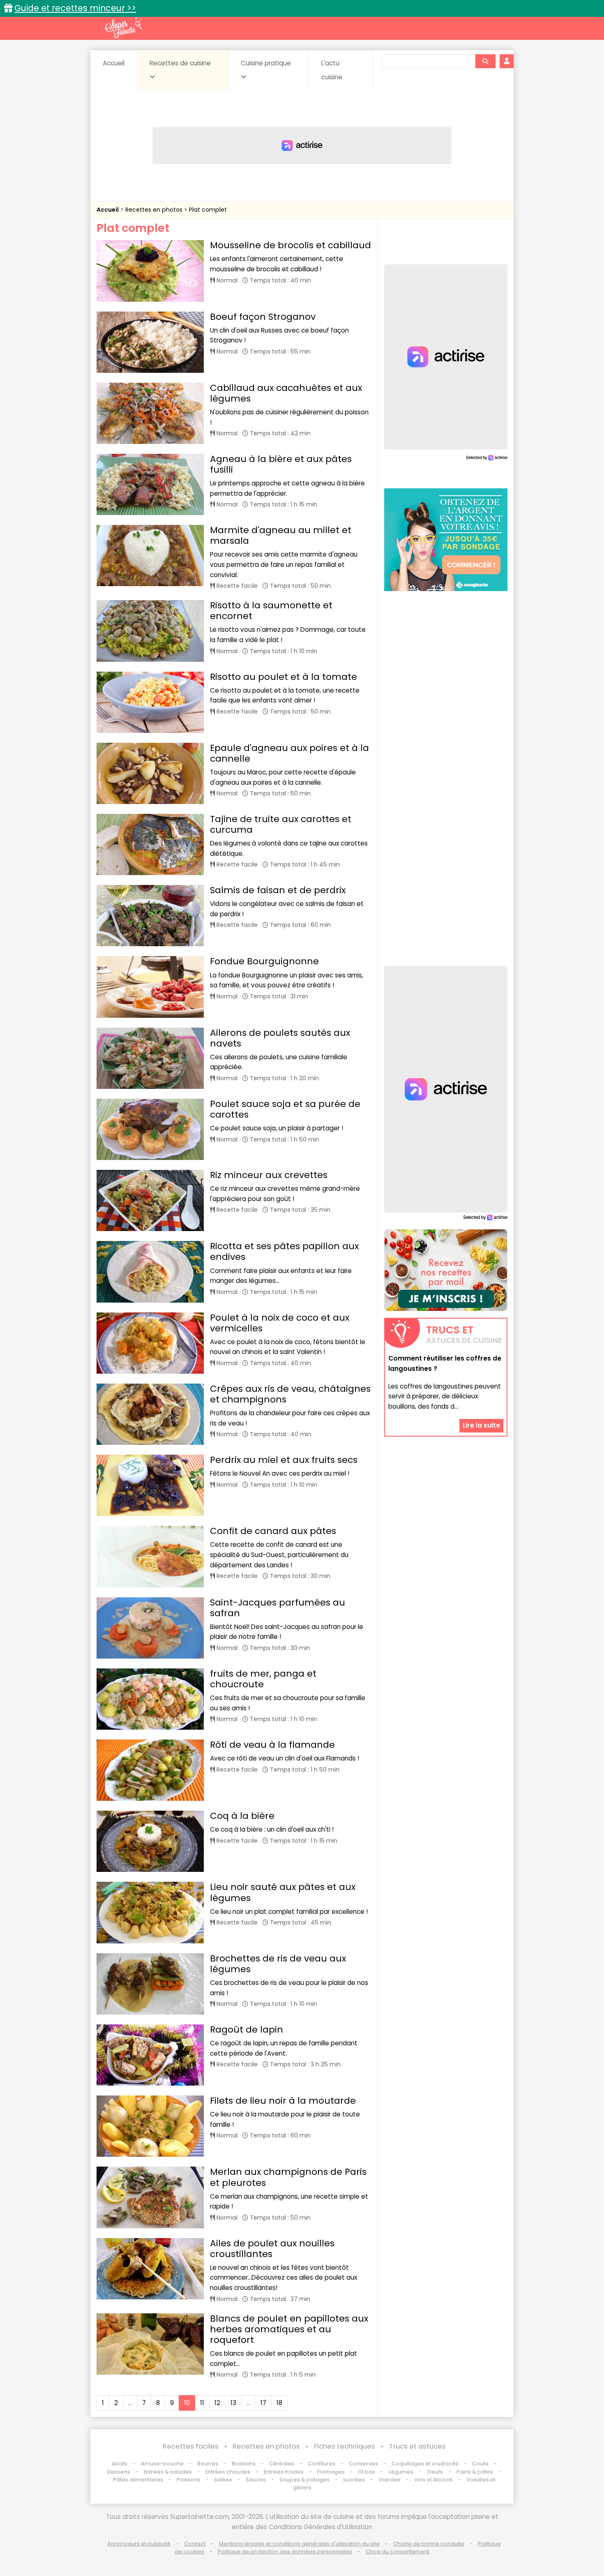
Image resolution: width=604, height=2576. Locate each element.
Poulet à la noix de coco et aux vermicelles (280, 1323)
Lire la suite (481, 1426)
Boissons (244, 2464)
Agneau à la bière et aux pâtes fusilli (281, 464)
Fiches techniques (345, 2446)
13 (233, 2403)
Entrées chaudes (228, 2472)
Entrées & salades (168, 2472)
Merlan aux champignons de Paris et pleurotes (288, 2177)
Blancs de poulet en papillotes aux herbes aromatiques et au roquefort (289, 2329)
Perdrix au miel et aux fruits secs (284, 1460)
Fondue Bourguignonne (264, 961)
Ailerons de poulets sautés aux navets (280, 1038)
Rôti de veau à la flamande (272, 1745)
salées (223, 2480)
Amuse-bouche (162, 2464)
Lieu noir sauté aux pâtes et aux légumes (283, 1892)
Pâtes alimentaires (138, 2480)
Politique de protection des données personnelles (285, 2552)
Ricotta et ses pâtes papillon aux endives (284, 1251)
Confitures (322, 2464)
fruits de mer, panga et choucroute (263, 1679)
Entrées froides (284, 2472)
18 (279, 2403)
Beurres (208, 2464)
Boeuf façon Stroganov (263, 317)
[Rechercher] (485, 61)
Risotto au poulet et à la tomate (284, 677)
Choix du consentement (398, 2552)
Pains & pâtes (475, 2472)
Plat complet (208, 210)
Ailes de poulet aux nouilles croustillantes (272, 2249)
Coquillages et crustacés (425, 2464)
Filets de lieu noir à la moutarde (283, 2101)
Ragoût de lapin (247, 2030)
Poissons (189, 2480)
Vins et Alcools (433, 2480)
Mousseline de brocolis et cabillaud (290, 245)
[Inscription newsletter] (446, 1270)
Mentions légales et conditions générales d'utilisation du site (299, 2544)
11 (202, 2403)
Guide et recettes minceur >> (75, 8)
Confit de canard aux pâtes (273, 1531)
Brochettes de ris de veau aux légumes (278, 1964)
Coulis (480, 2464)
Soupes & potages (304, 2480)
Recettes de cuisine (180, 63)
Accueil (114, 63)
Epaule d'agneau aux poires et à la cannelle (289, 753)
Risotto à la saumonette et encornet (271, 611)
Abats (120, 2464)
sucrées (354, 2480)
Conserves (363, 2464)
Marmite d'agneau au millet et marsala (281, 535)
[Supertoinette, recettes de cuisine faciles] (123, 28)
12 (217, 2403)
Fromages (331, 2472)
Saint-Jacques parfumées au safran (278, 1608)
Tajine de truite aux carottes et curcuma (281, 824)
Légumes (401, 2472)
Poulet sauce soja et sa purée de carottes (285, 1109)
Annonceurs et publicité (139, 2544)
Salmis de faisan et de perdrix (278, 890)
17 (263, 2403)
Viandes (390, 2480)
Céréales (282, 2464)
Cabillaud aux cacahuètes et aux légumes (286, 393)
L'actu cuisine (332, 70)
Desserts (119, 2472)
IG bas (367, 2472)
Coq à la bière (242, 1816)
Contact (195, 2544)
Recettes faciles (191, 2446)
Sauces (256, 2480)
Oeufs (436, 2472)
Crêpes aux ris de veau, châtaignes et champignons (290, 1394)
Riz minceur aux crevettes (269, 1175)
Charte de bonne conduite (429, 2544)
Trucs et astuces (417, 2446)
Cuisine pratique (266, 63)
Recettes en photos (155, 210)
